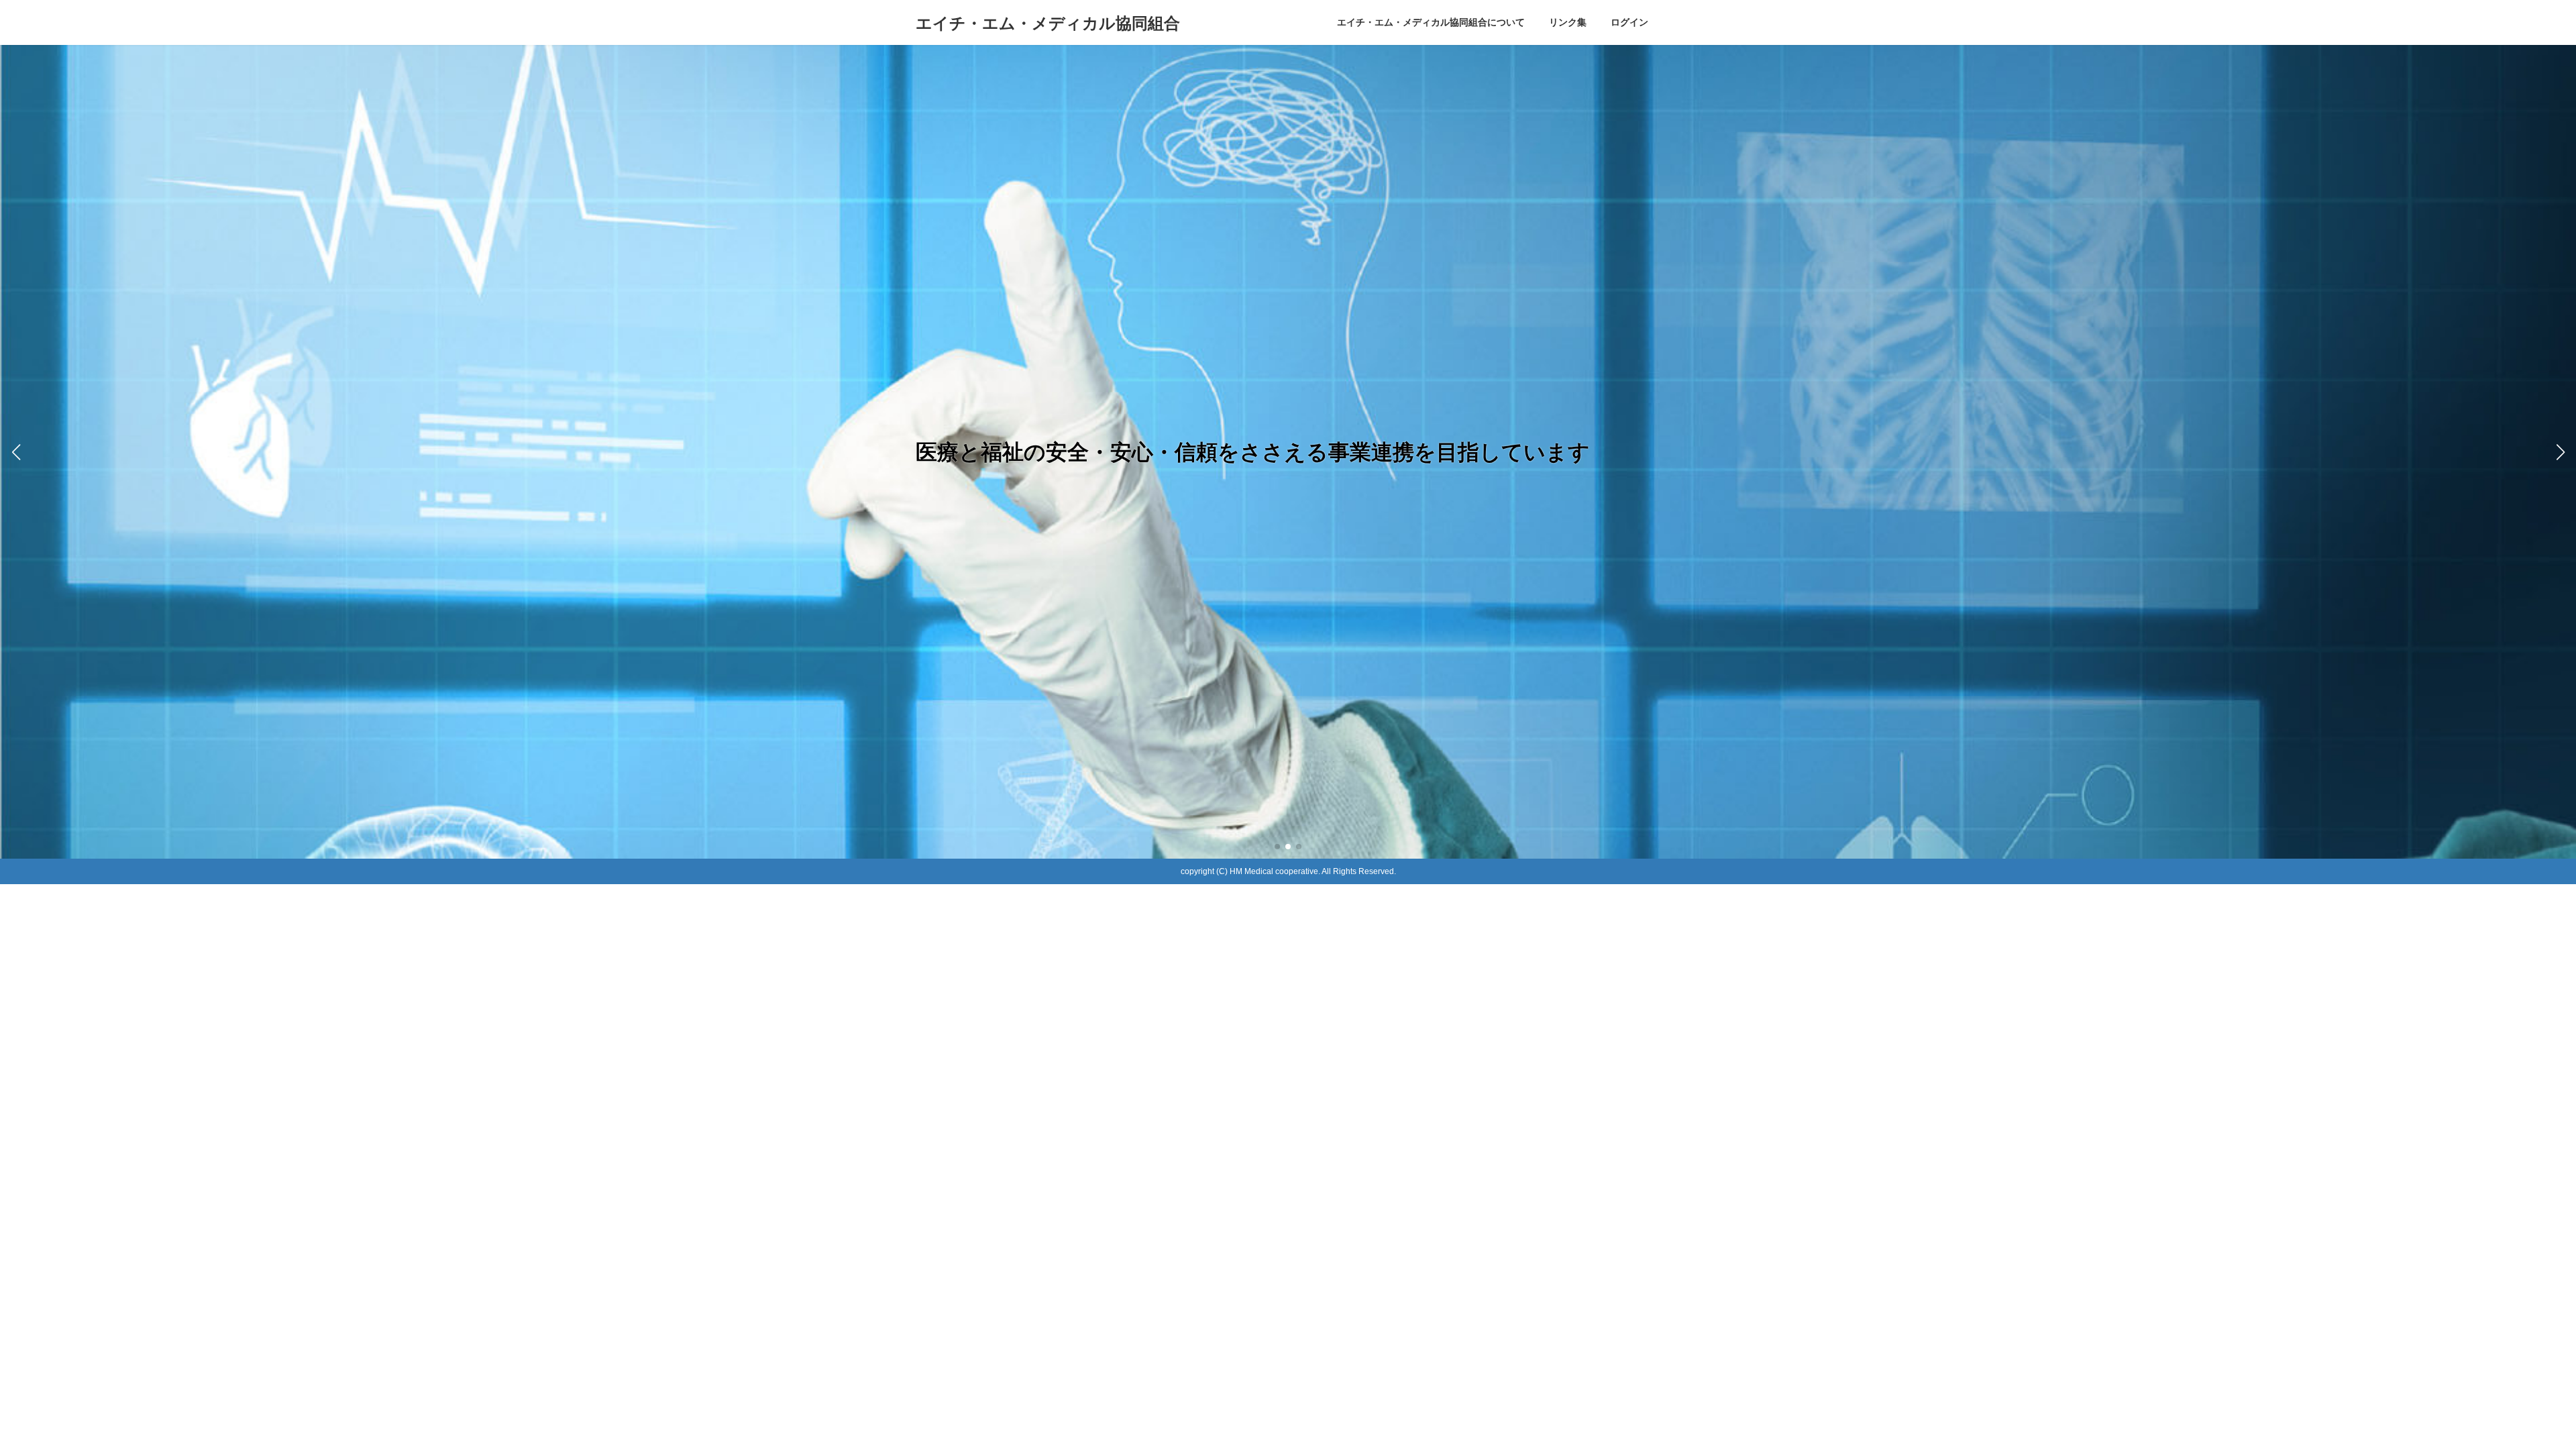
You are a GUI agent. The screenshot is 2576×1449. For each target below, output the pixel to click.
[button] (1277, 847)
